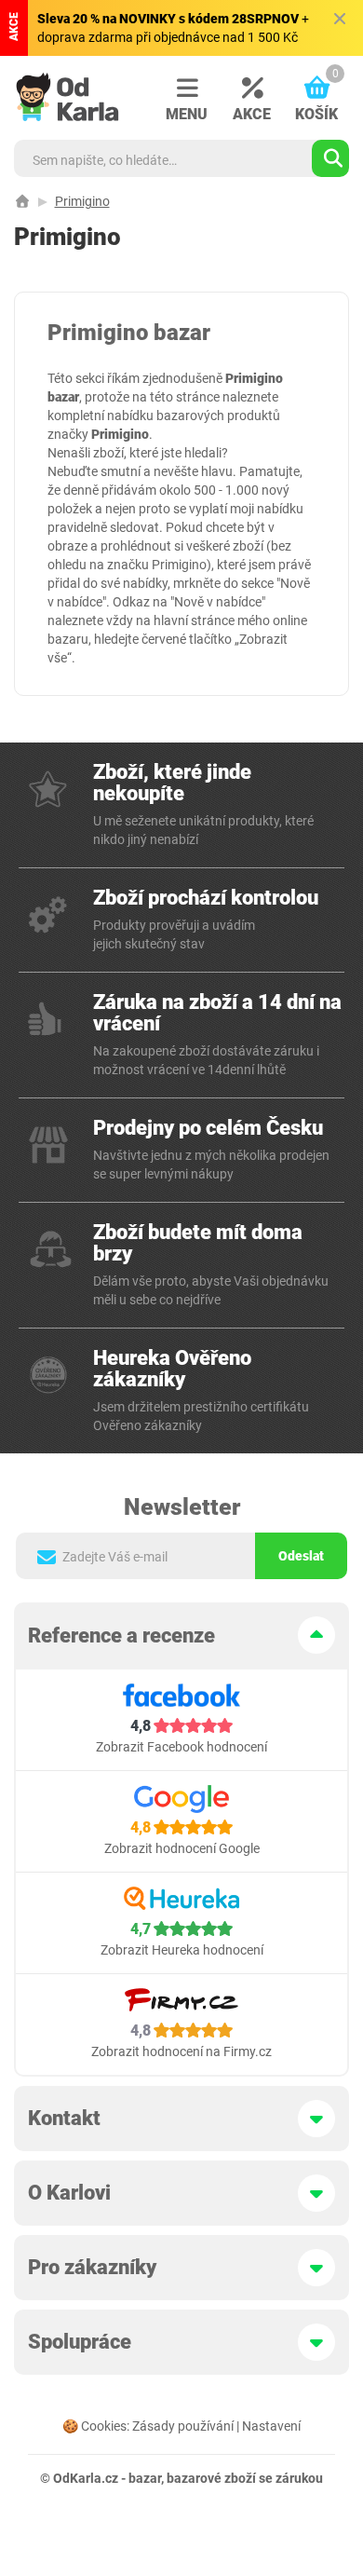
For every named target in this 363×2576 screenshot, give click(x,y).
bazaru (68, 639)
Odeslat (301, 1556)
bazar (145, 2478)
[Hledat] (330, 158)
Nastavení (271, 2426)
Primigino (82, 201)
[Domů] (22, 201)
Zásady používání (183, 2426)
